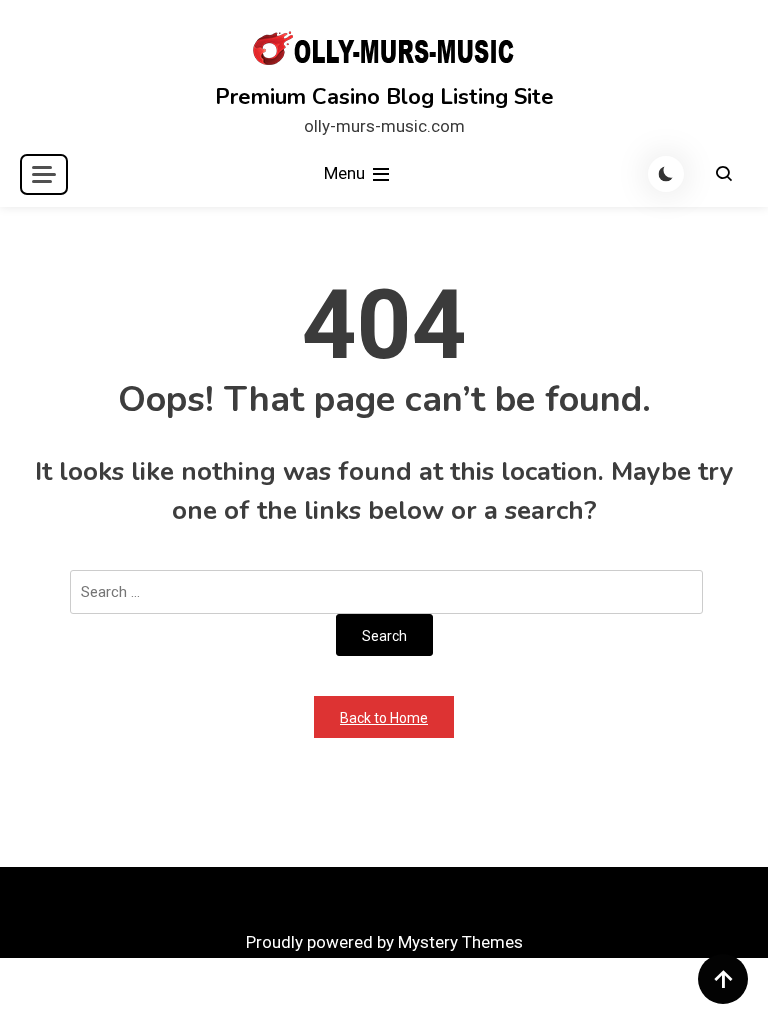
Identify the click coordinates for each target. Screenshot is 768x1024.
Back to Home (384, 718)
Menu (346, 173)
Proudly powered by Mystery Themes (384, 942)
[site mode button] (666, 174)
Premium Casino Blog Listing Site (384, 97)
